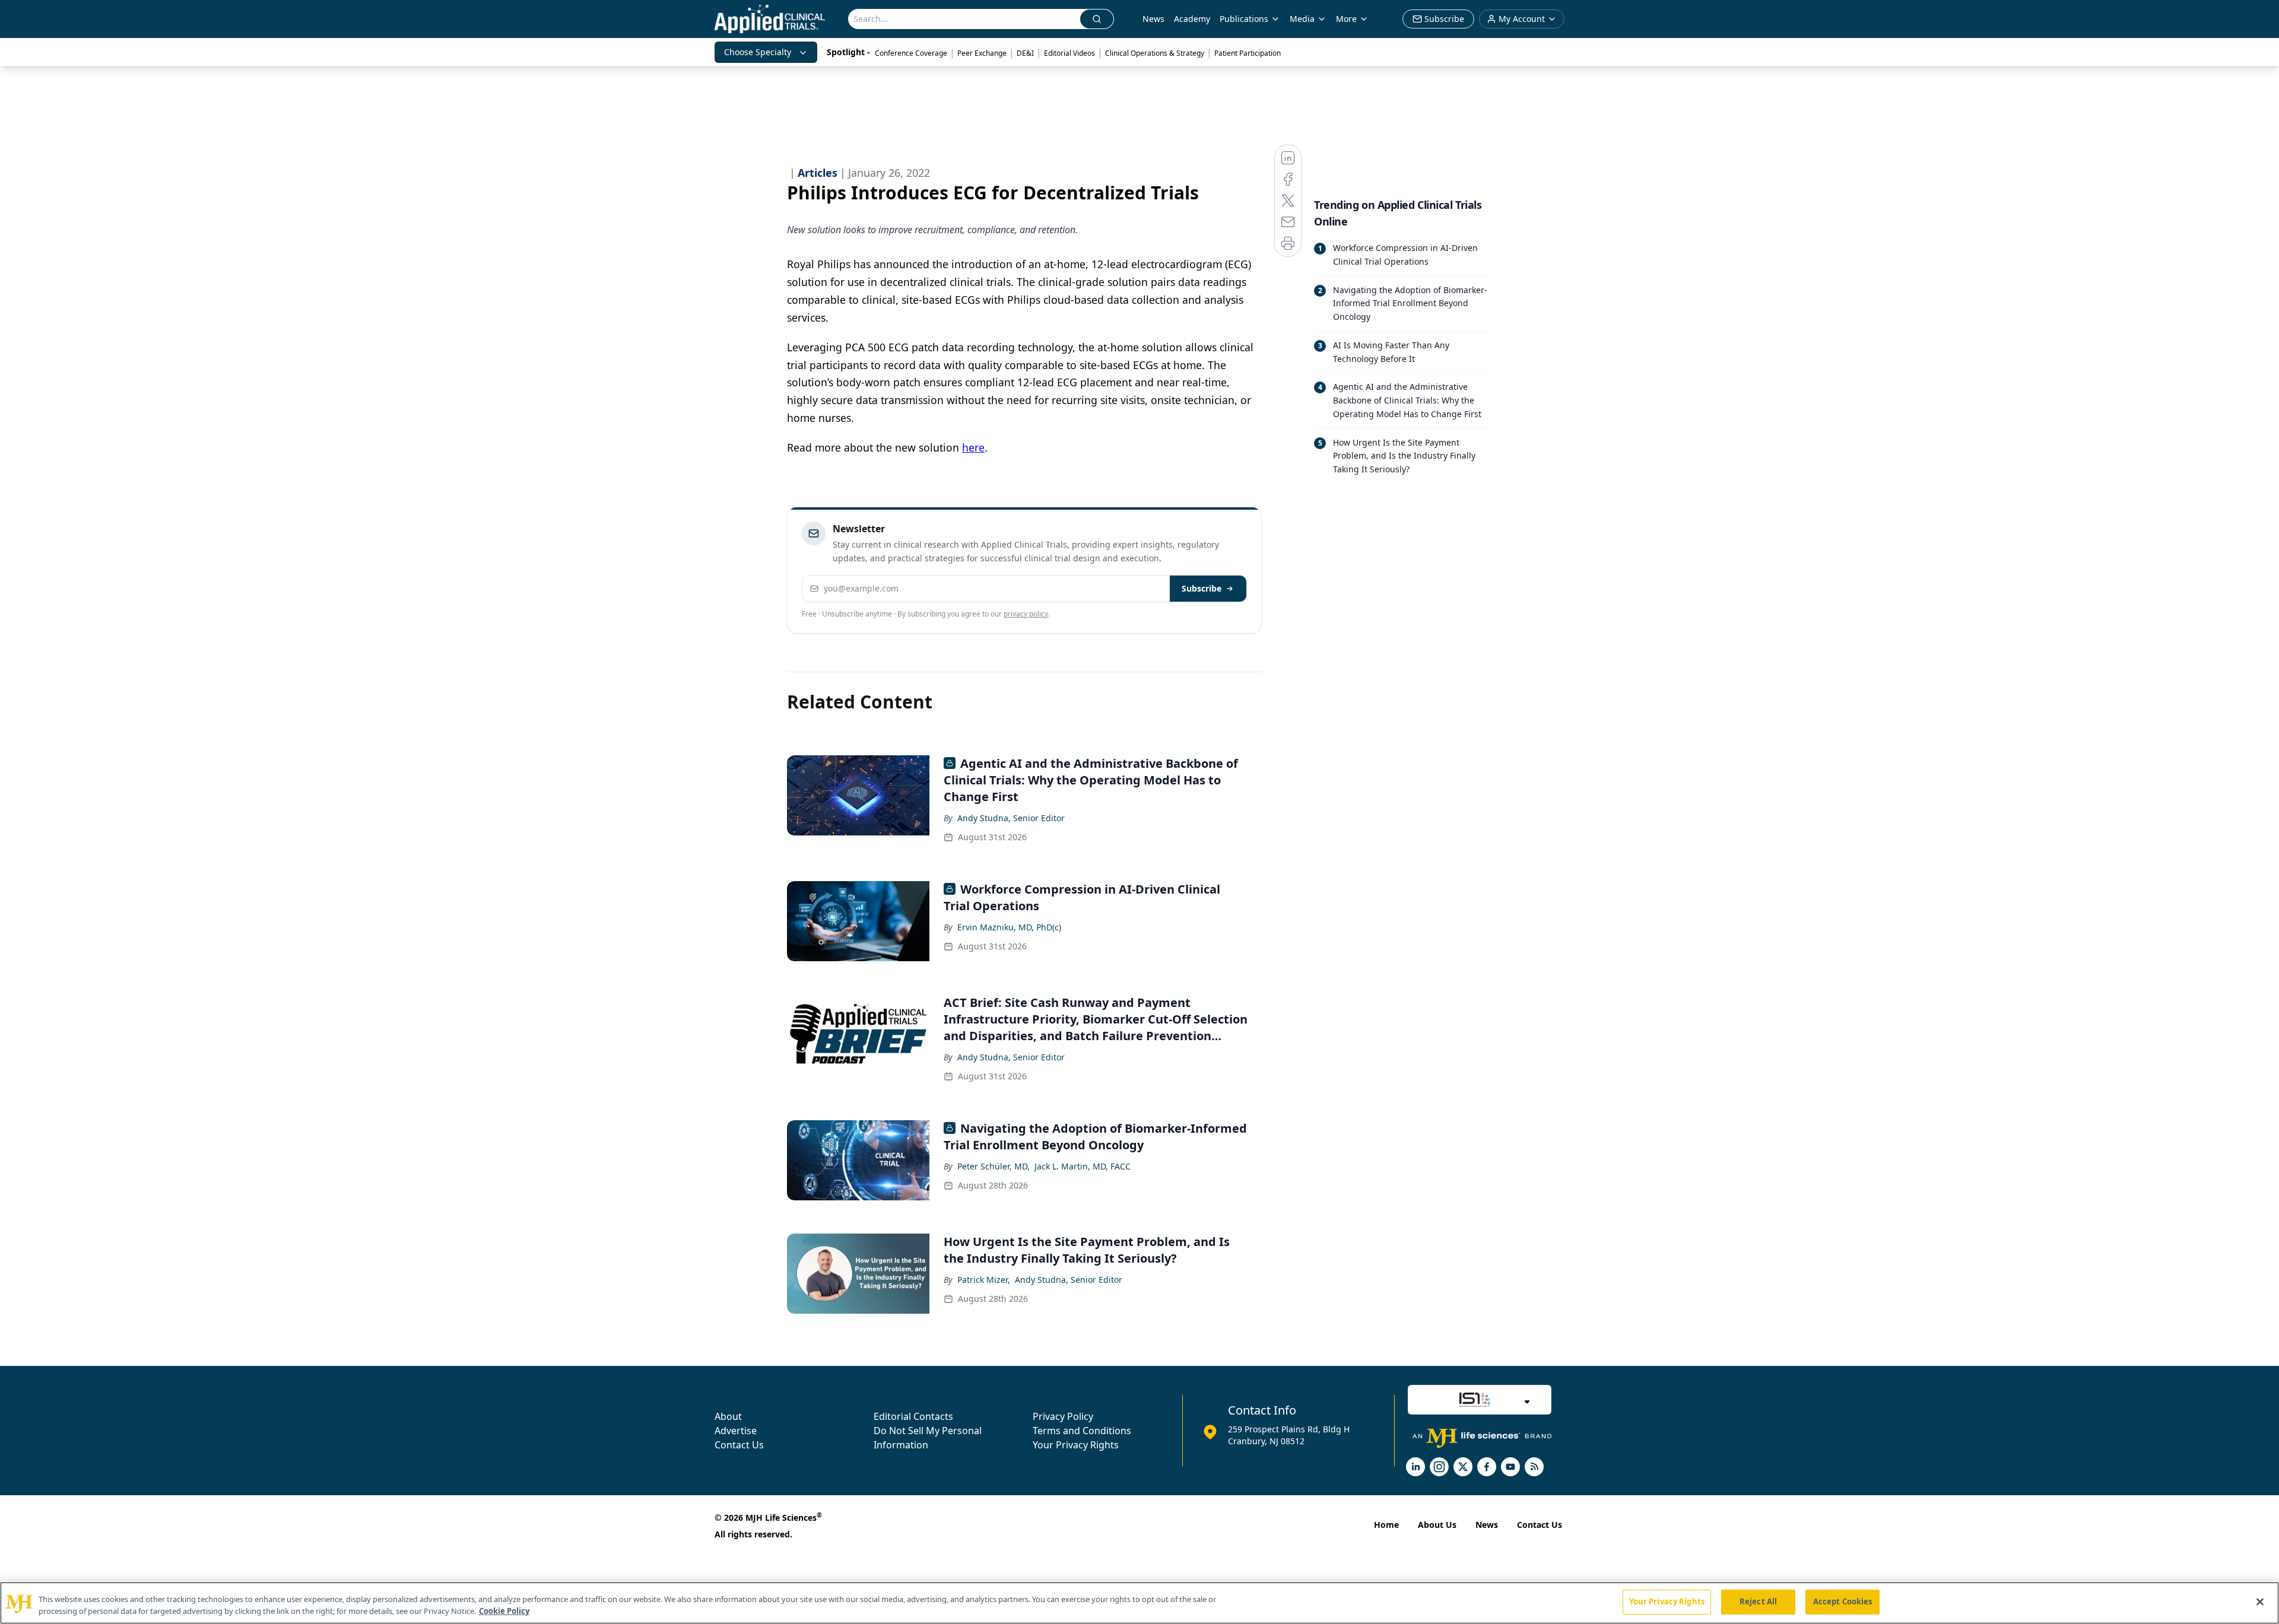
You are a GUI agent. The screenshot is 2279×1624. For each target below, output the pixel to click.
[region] (1139, 1603)
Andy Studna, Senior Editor (1011, 818)
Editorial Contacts (913, 1416)
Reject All (1758, 1601)
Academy (1192, 19)
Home (1386, 1525)
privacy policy (1026, 614)
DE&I (1025, 53)
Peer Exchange (982, 53)
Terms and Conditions (1082, 1431)
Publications (1244, 19)
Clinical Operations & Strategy (1155, 53)
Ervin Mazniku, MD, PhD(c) (1009, 927)
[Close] (2260, 1601)
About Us (1437, 1525)
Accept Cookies (1843, 1601)
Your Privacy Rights (1076, 1445)
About (728, 1416)
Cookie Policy (504, 1611)
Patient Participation (1248, 53)
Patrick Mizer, (984, 1280)
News (1153, 19)
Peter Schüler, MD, (994, 1166)
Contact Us (739, 1445)
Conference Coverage (911, 53)
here (973, 447)
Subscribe (1202, 588)
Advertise (736, 1431)
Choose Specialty (758, 52)
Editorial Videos (1069, 53)
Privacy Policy (1063, 1416)
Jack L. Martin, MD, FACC (1083, 1166)
